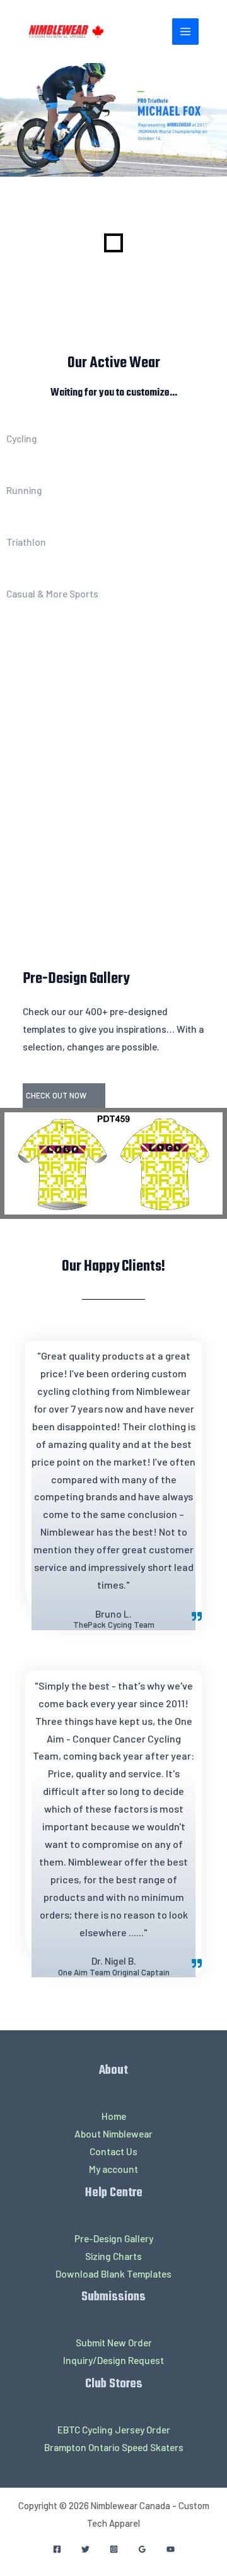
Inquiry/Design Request (113, 2360)
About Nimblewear (113, 2133)
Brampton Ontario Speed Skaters (114, 2447)
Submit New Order (114, 2342)
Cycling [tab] (22, 438)
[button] (19, 120)
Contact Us (113, 2151)
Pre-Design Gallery (114, 2238)
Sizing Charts (113, 2256)
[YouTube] (171, 2549)
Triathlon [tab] (26, 542)
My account (113, 2169)
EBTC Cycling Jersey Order (114, 2429)
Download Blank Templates (113, 2273)
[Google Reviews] (142, 2549)
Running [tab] (24, 490)
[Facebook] (57, 2549)
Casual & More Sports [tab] (52, 593)
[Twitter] (85, 2549)
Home (114, 2116)
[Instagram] (114, 2549)
